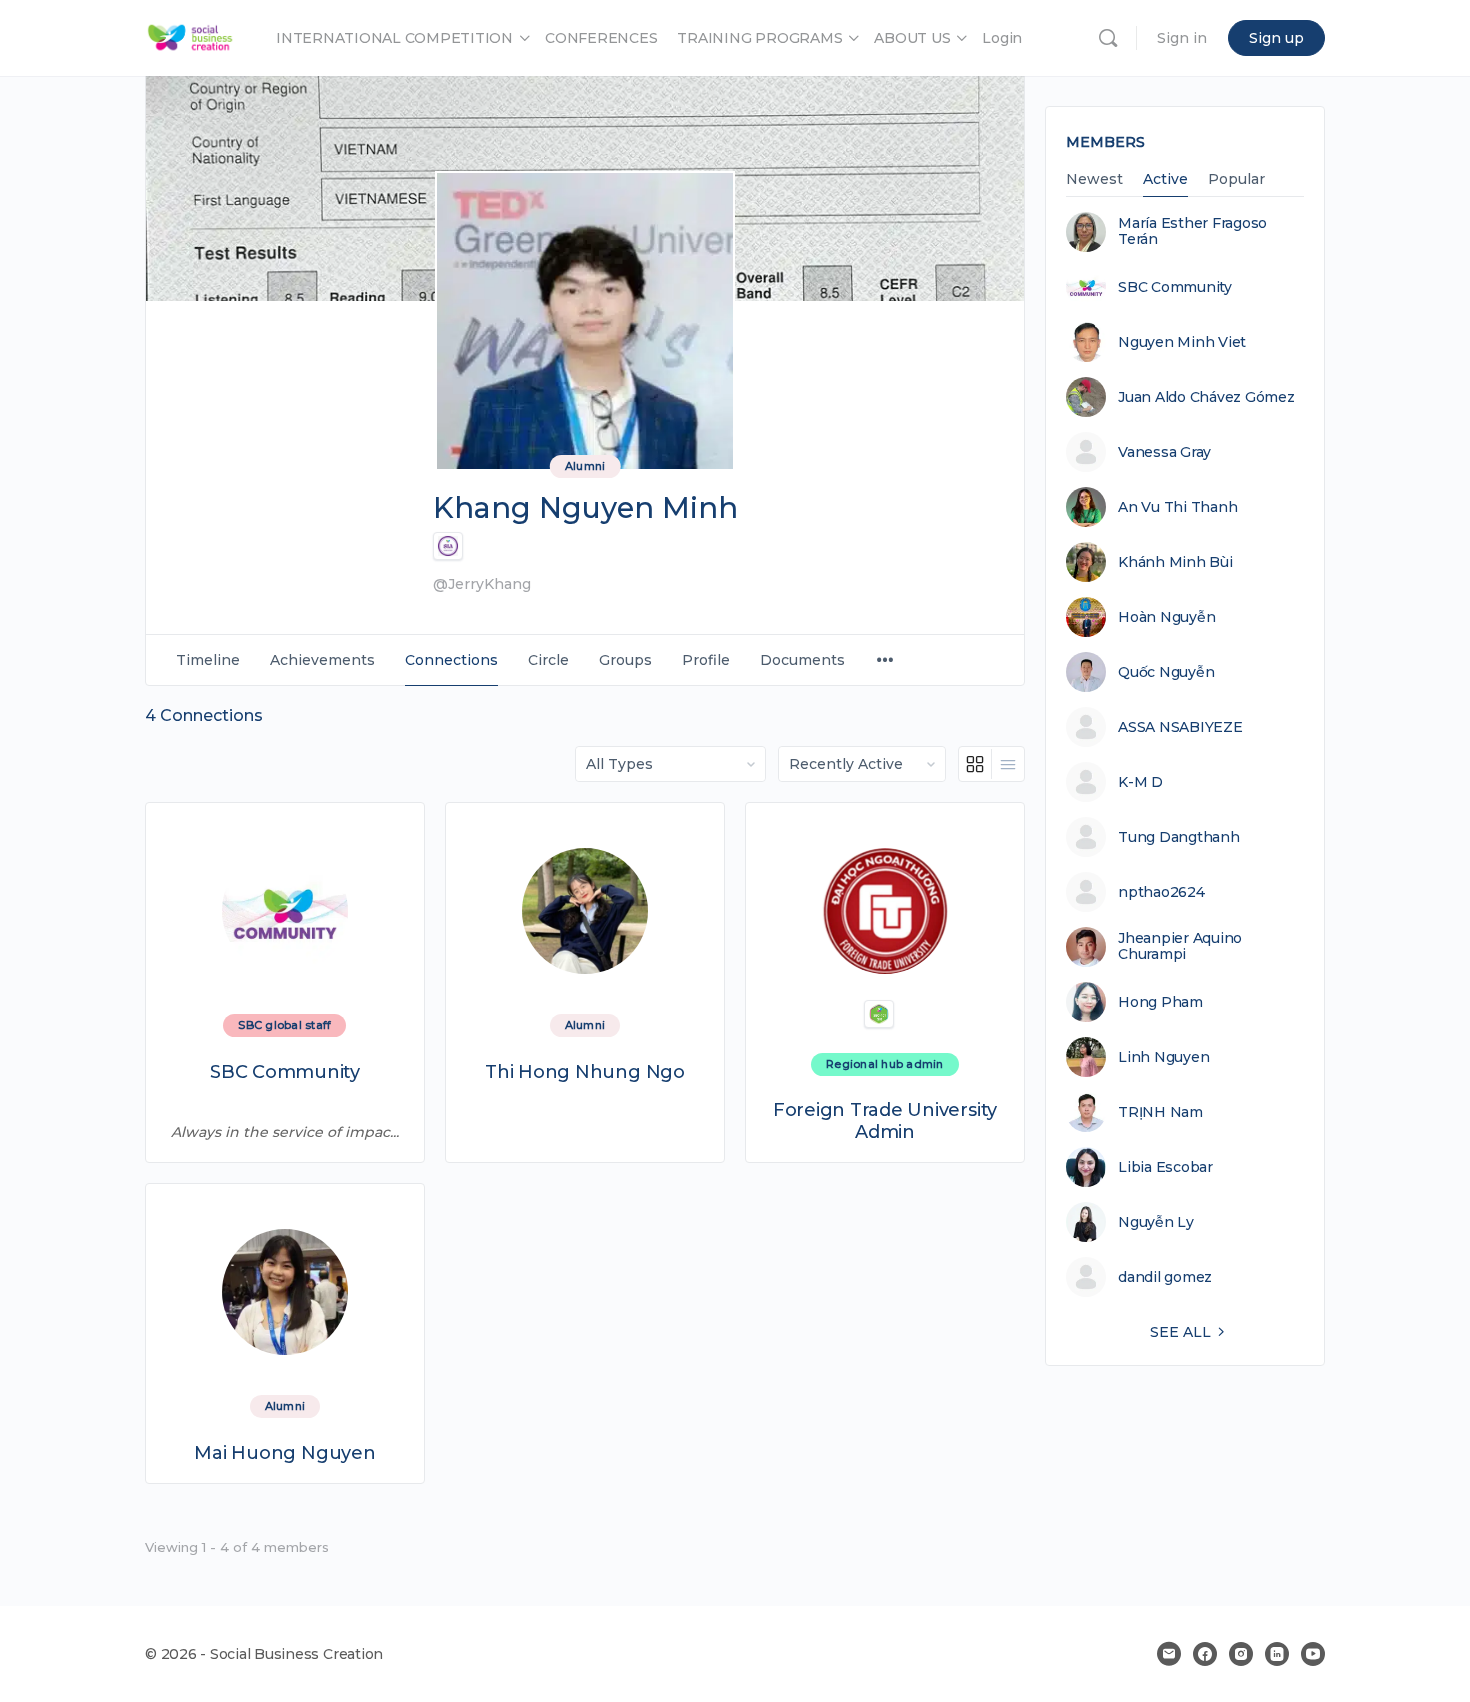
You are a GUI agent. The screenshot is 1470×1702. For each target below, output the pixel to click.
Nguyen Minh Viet (1182, 342)
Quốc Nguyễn (1166, 672)
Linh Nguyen (1163, 1057)
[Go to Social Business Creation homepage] (190, 35)
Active (1165, 180)
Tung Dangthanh (1179, 837)
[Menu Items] (885, 660)
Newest (1094, 180)
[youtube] (1313, 1654)
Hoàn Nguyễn (1166, 617)
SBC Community (285, 1072)
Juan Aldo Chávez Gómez (1206, 397)
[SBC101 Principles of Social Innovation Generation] (879, 1014)
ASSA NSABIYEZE (1180, 727)
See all (1180, 1332)
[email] (1169, 1654)
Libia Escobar (1165, 1167)
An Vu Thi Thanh (1177, 507)
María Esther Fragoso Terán (1192, 231)
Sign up (1276, 38)
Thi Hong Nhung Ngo (585, 1072)
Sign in (1182, 38)
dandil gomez (1165, 1277)
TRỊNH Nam (1160, 1112)
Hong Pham (1160, 1002)
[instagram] (1241, 1654)
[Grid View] (975, 764)
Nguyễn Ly (1156, 1222)
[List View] (1008, 764)
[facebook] (1205, 1654)
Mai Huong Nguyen (284, 1453)
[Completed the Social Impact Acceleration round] (448, 546)
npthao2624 (1161, 892)
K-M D (1140, 782)
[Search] (1108, 38)
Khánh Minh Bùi (1175, 562)
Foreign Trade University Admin (885, 1121)
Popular (1236, 180)
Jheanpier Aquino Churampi (1180, 946)
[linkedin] (1277, 1654)
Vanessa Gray (1164, 452)
